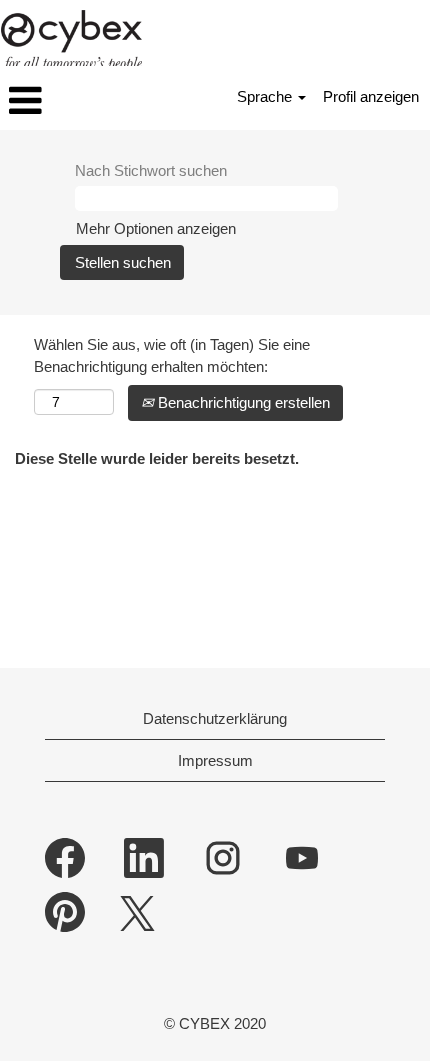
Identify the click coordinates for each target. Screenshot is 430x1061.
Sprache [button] (266, 96)
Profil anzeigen (371, 96)
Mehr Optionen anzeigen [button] (156, 228)
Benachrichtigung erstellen (242, 402)
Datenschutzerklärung (215, 718)
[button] (71, 100)
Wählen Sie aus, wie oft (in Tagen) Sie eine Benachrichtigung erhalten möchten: (172, 355)
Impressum (215, 760)
